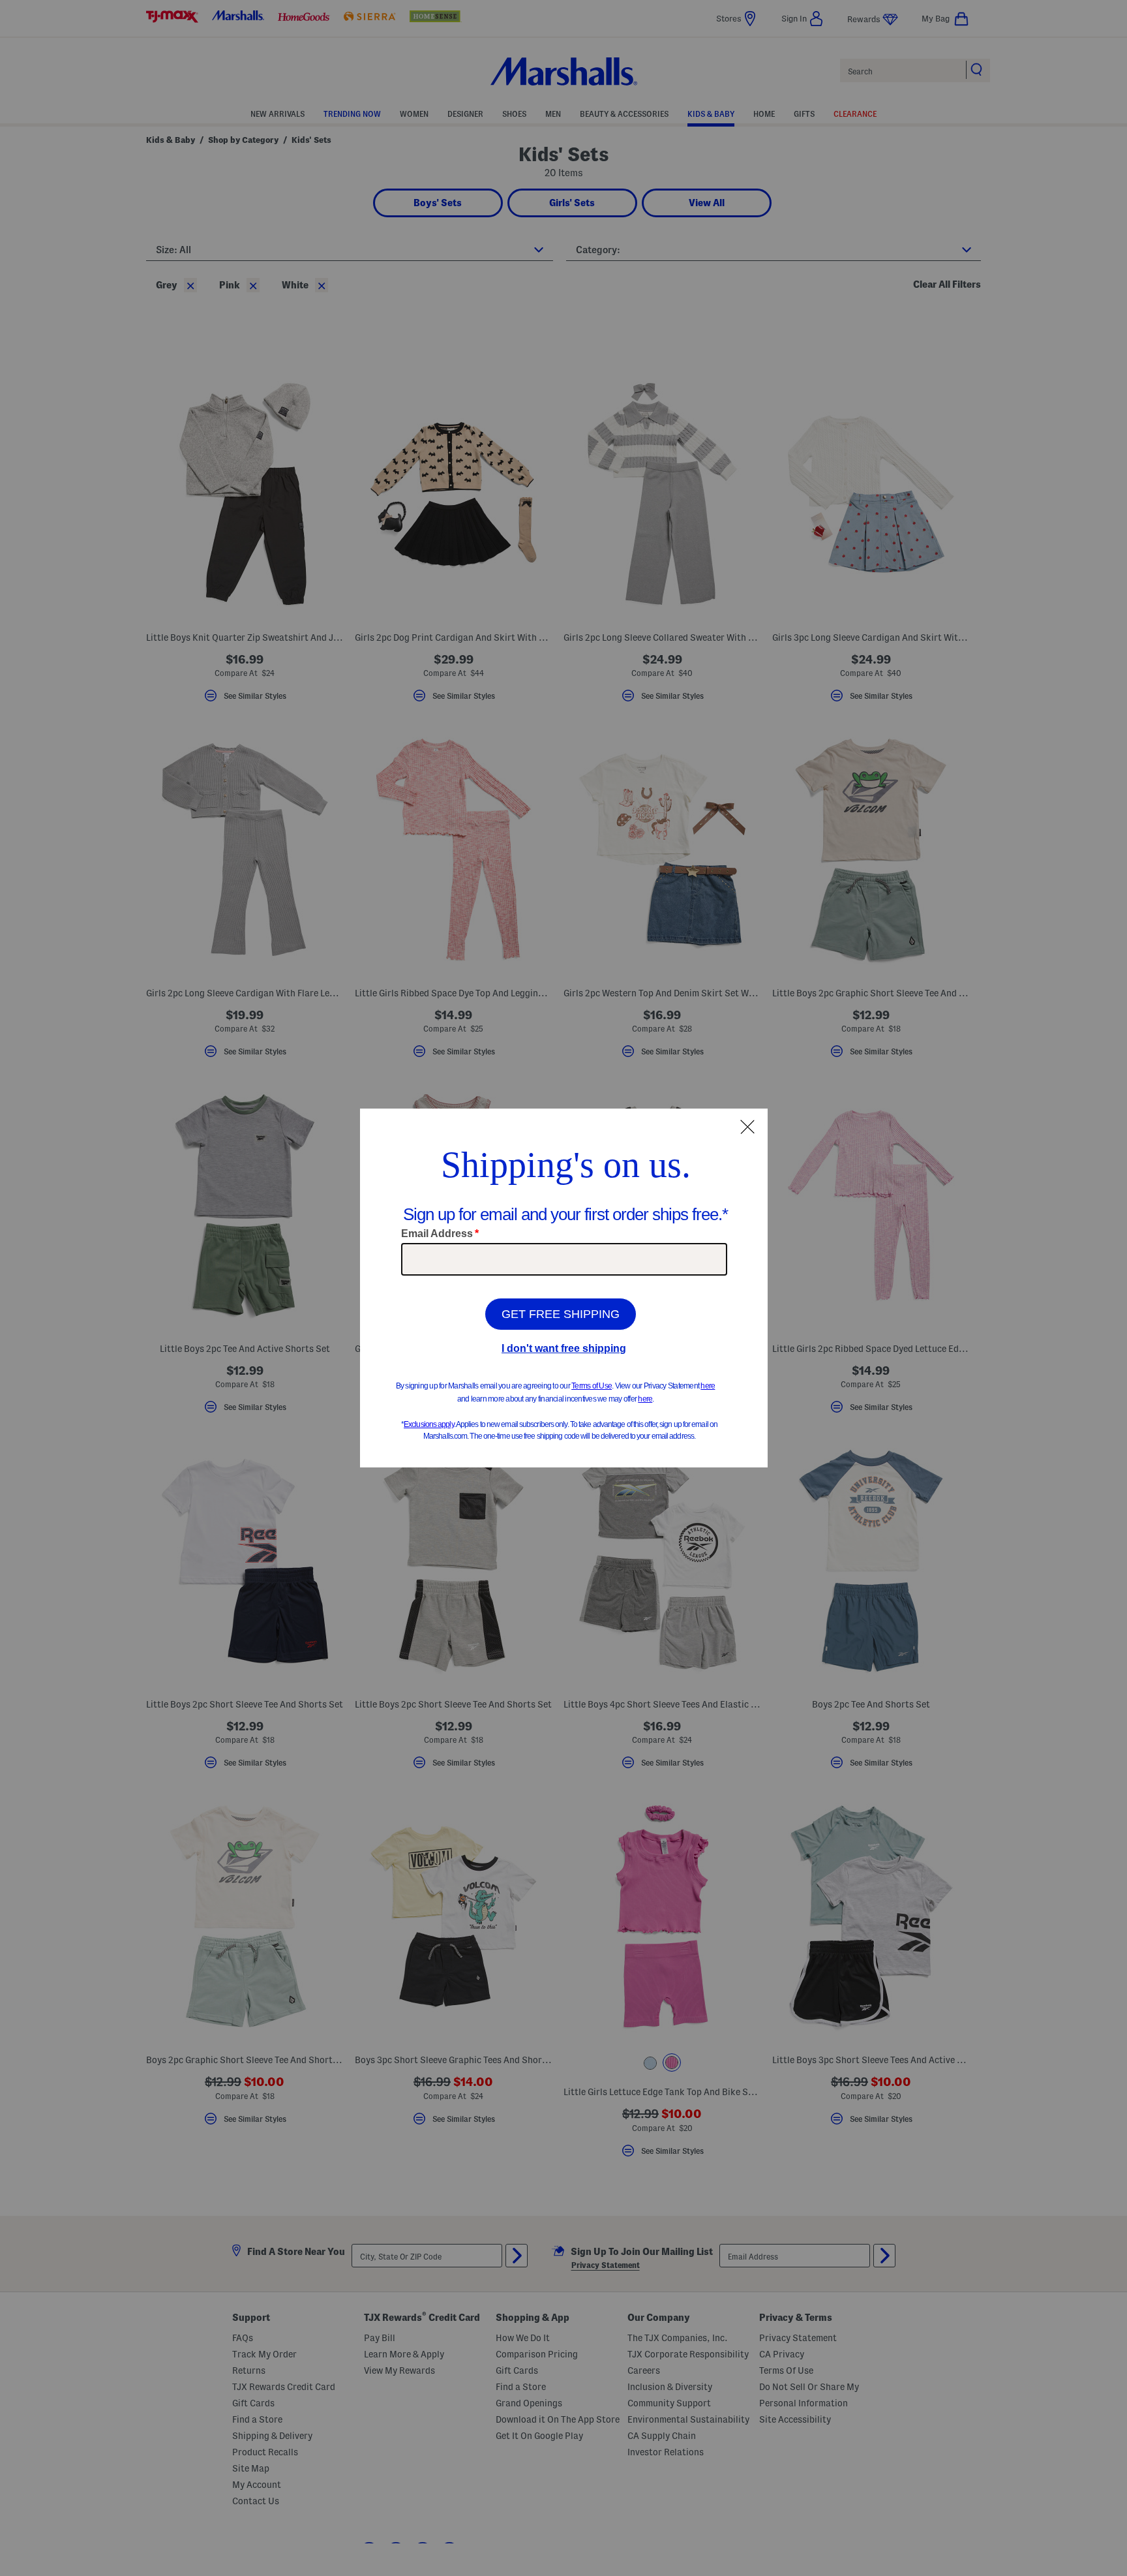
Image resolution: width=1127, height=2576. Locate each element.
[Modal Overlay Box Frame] (564, 1288)
